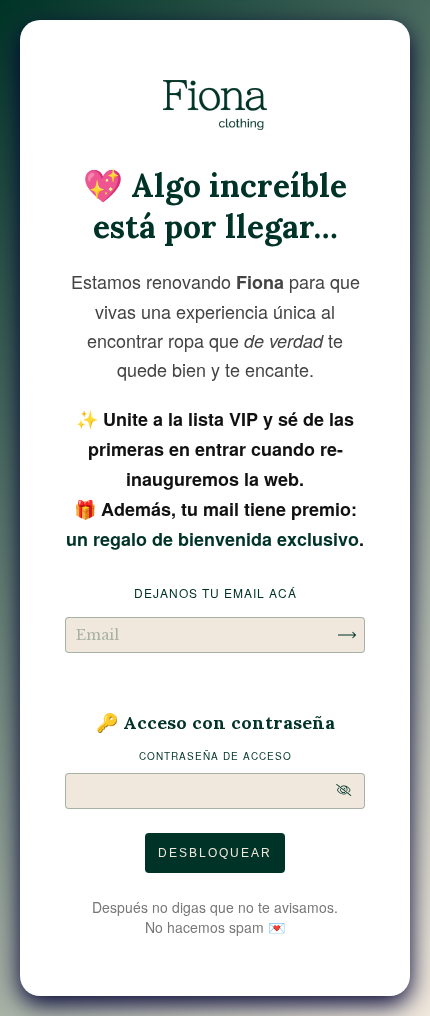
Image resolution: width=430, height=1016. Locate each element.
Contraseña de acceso (215, 756)
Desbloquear (215, 853)
